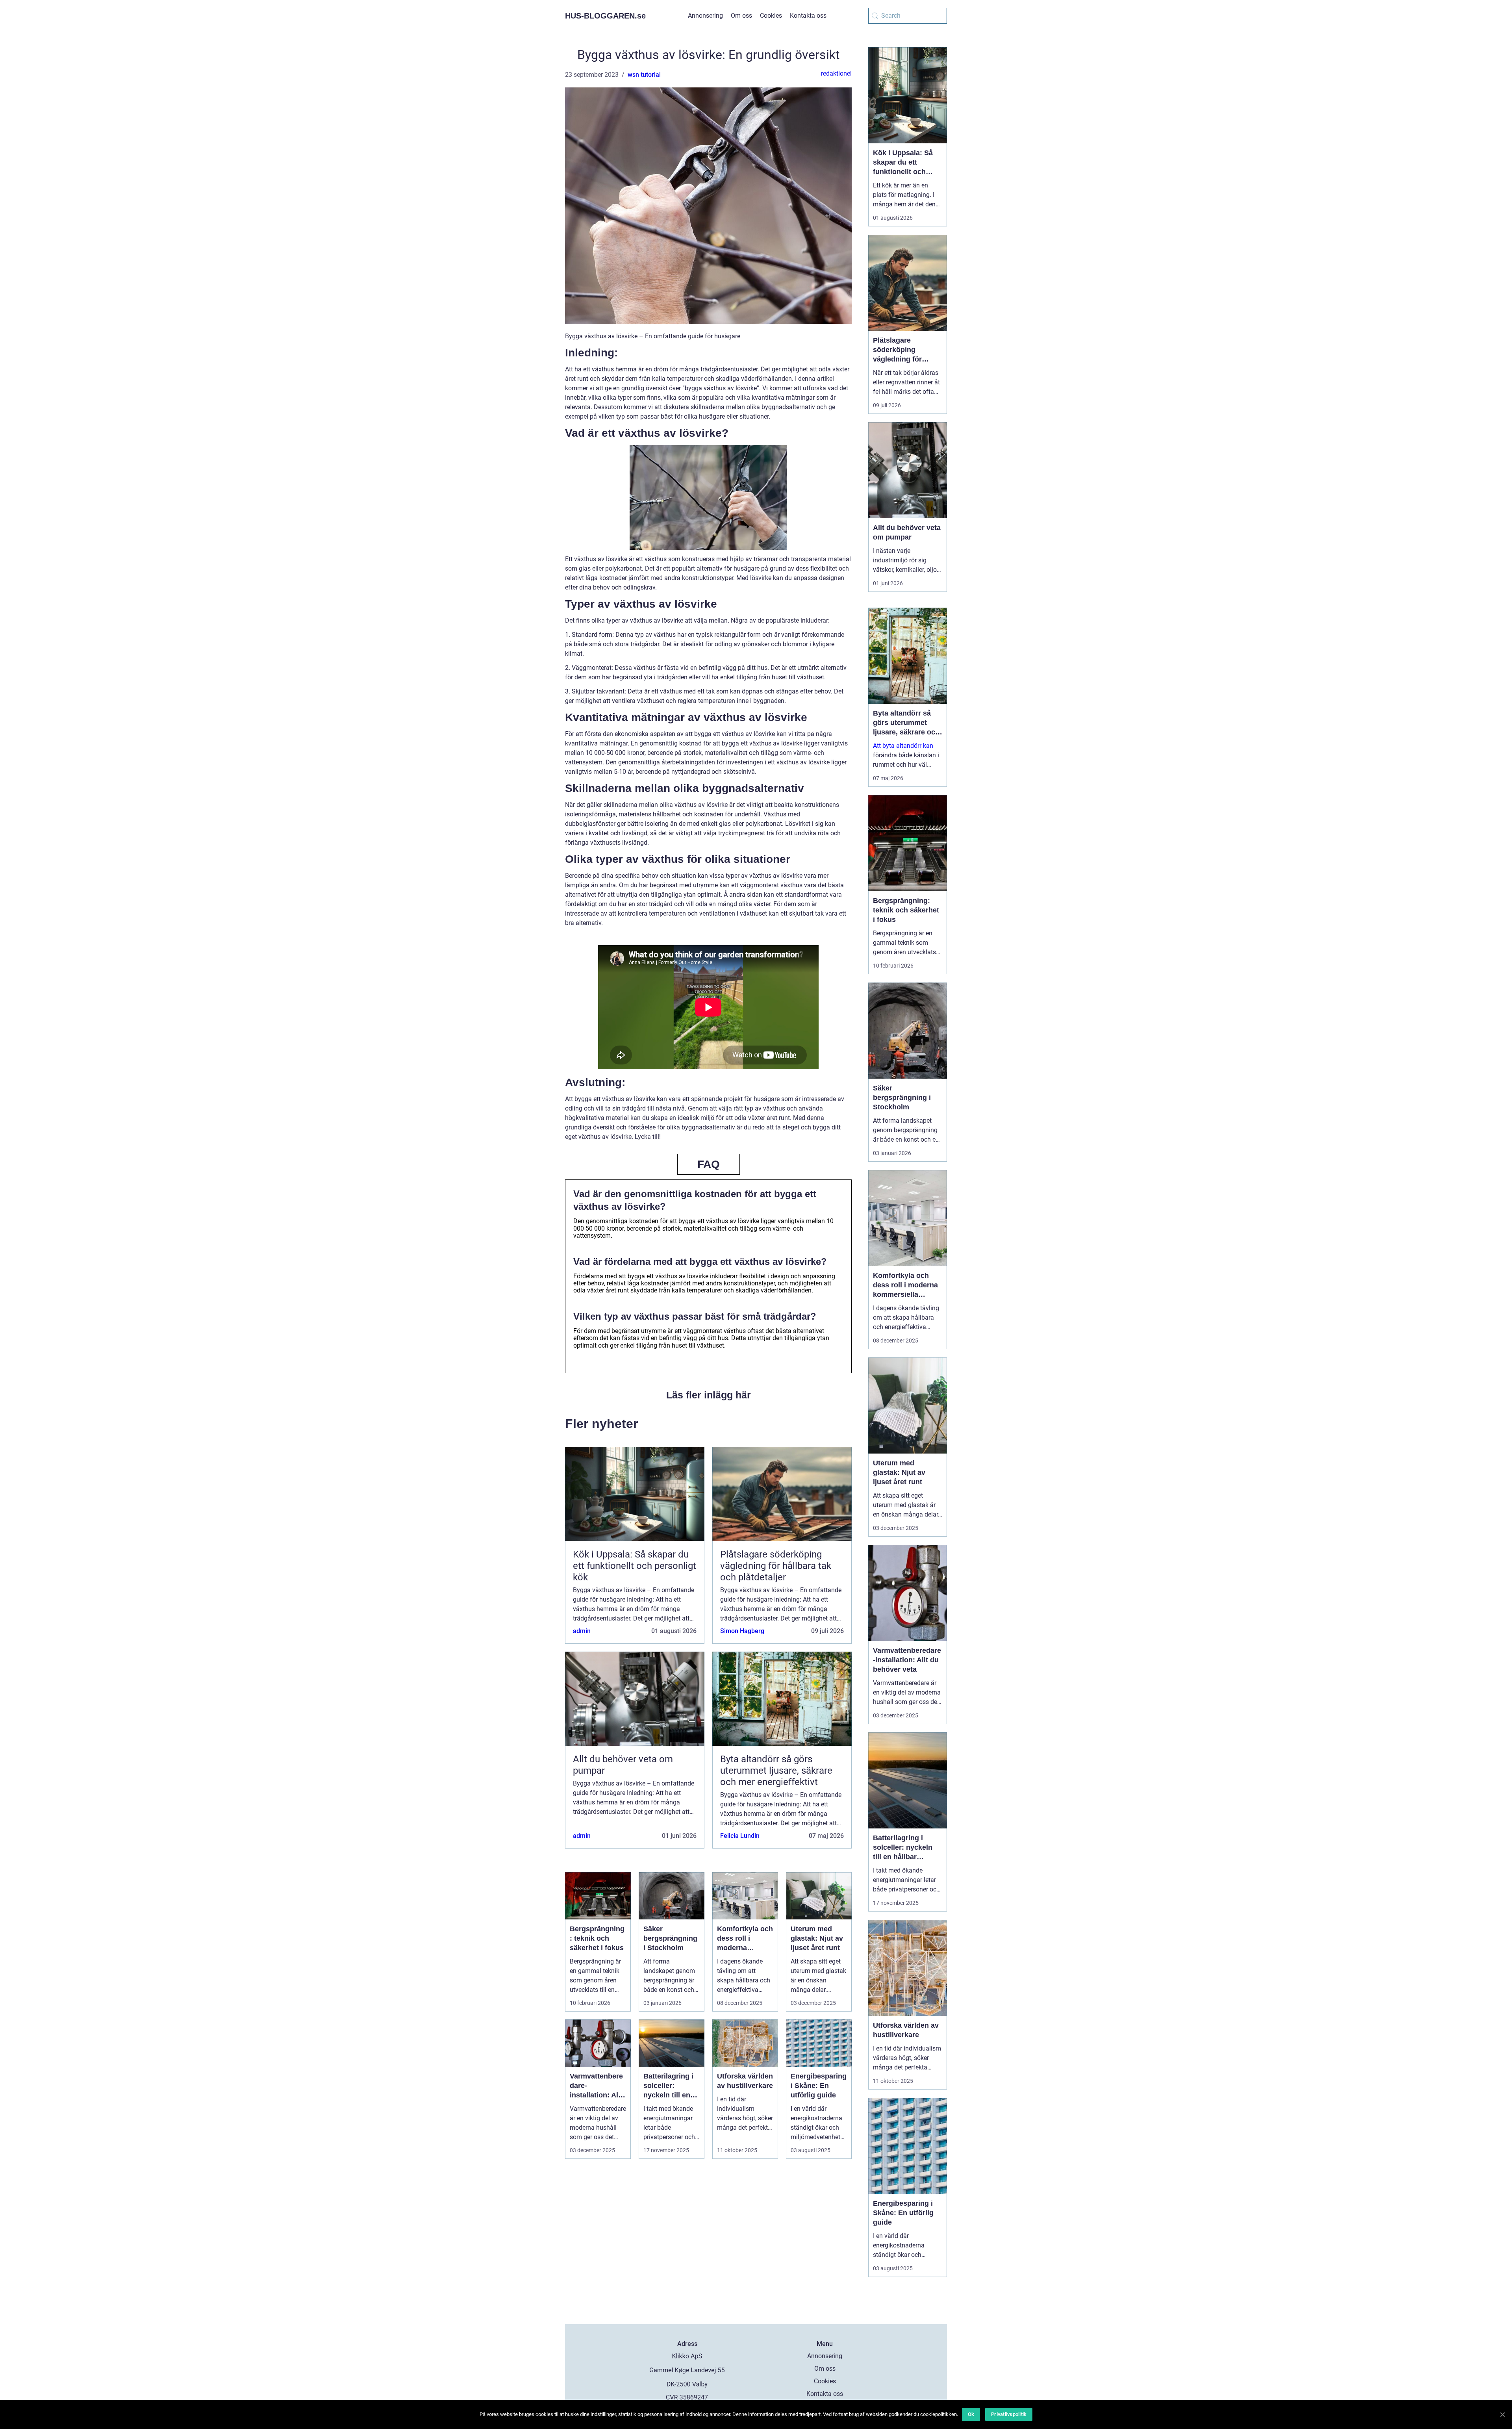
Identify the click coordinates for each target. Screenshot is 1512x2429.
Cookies (771, 16)
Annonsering (705, 16)
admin (582, 1631)
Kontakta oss (808, 16)
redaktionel (836, 73)
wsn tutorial (644, 75)
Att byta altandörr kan (903, 746)
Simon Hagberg (742, 1631)
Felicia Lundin (740, 1836)
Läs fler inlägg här (709, 1395)
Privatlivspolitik (1009, 2414)
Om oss (741, 16)
